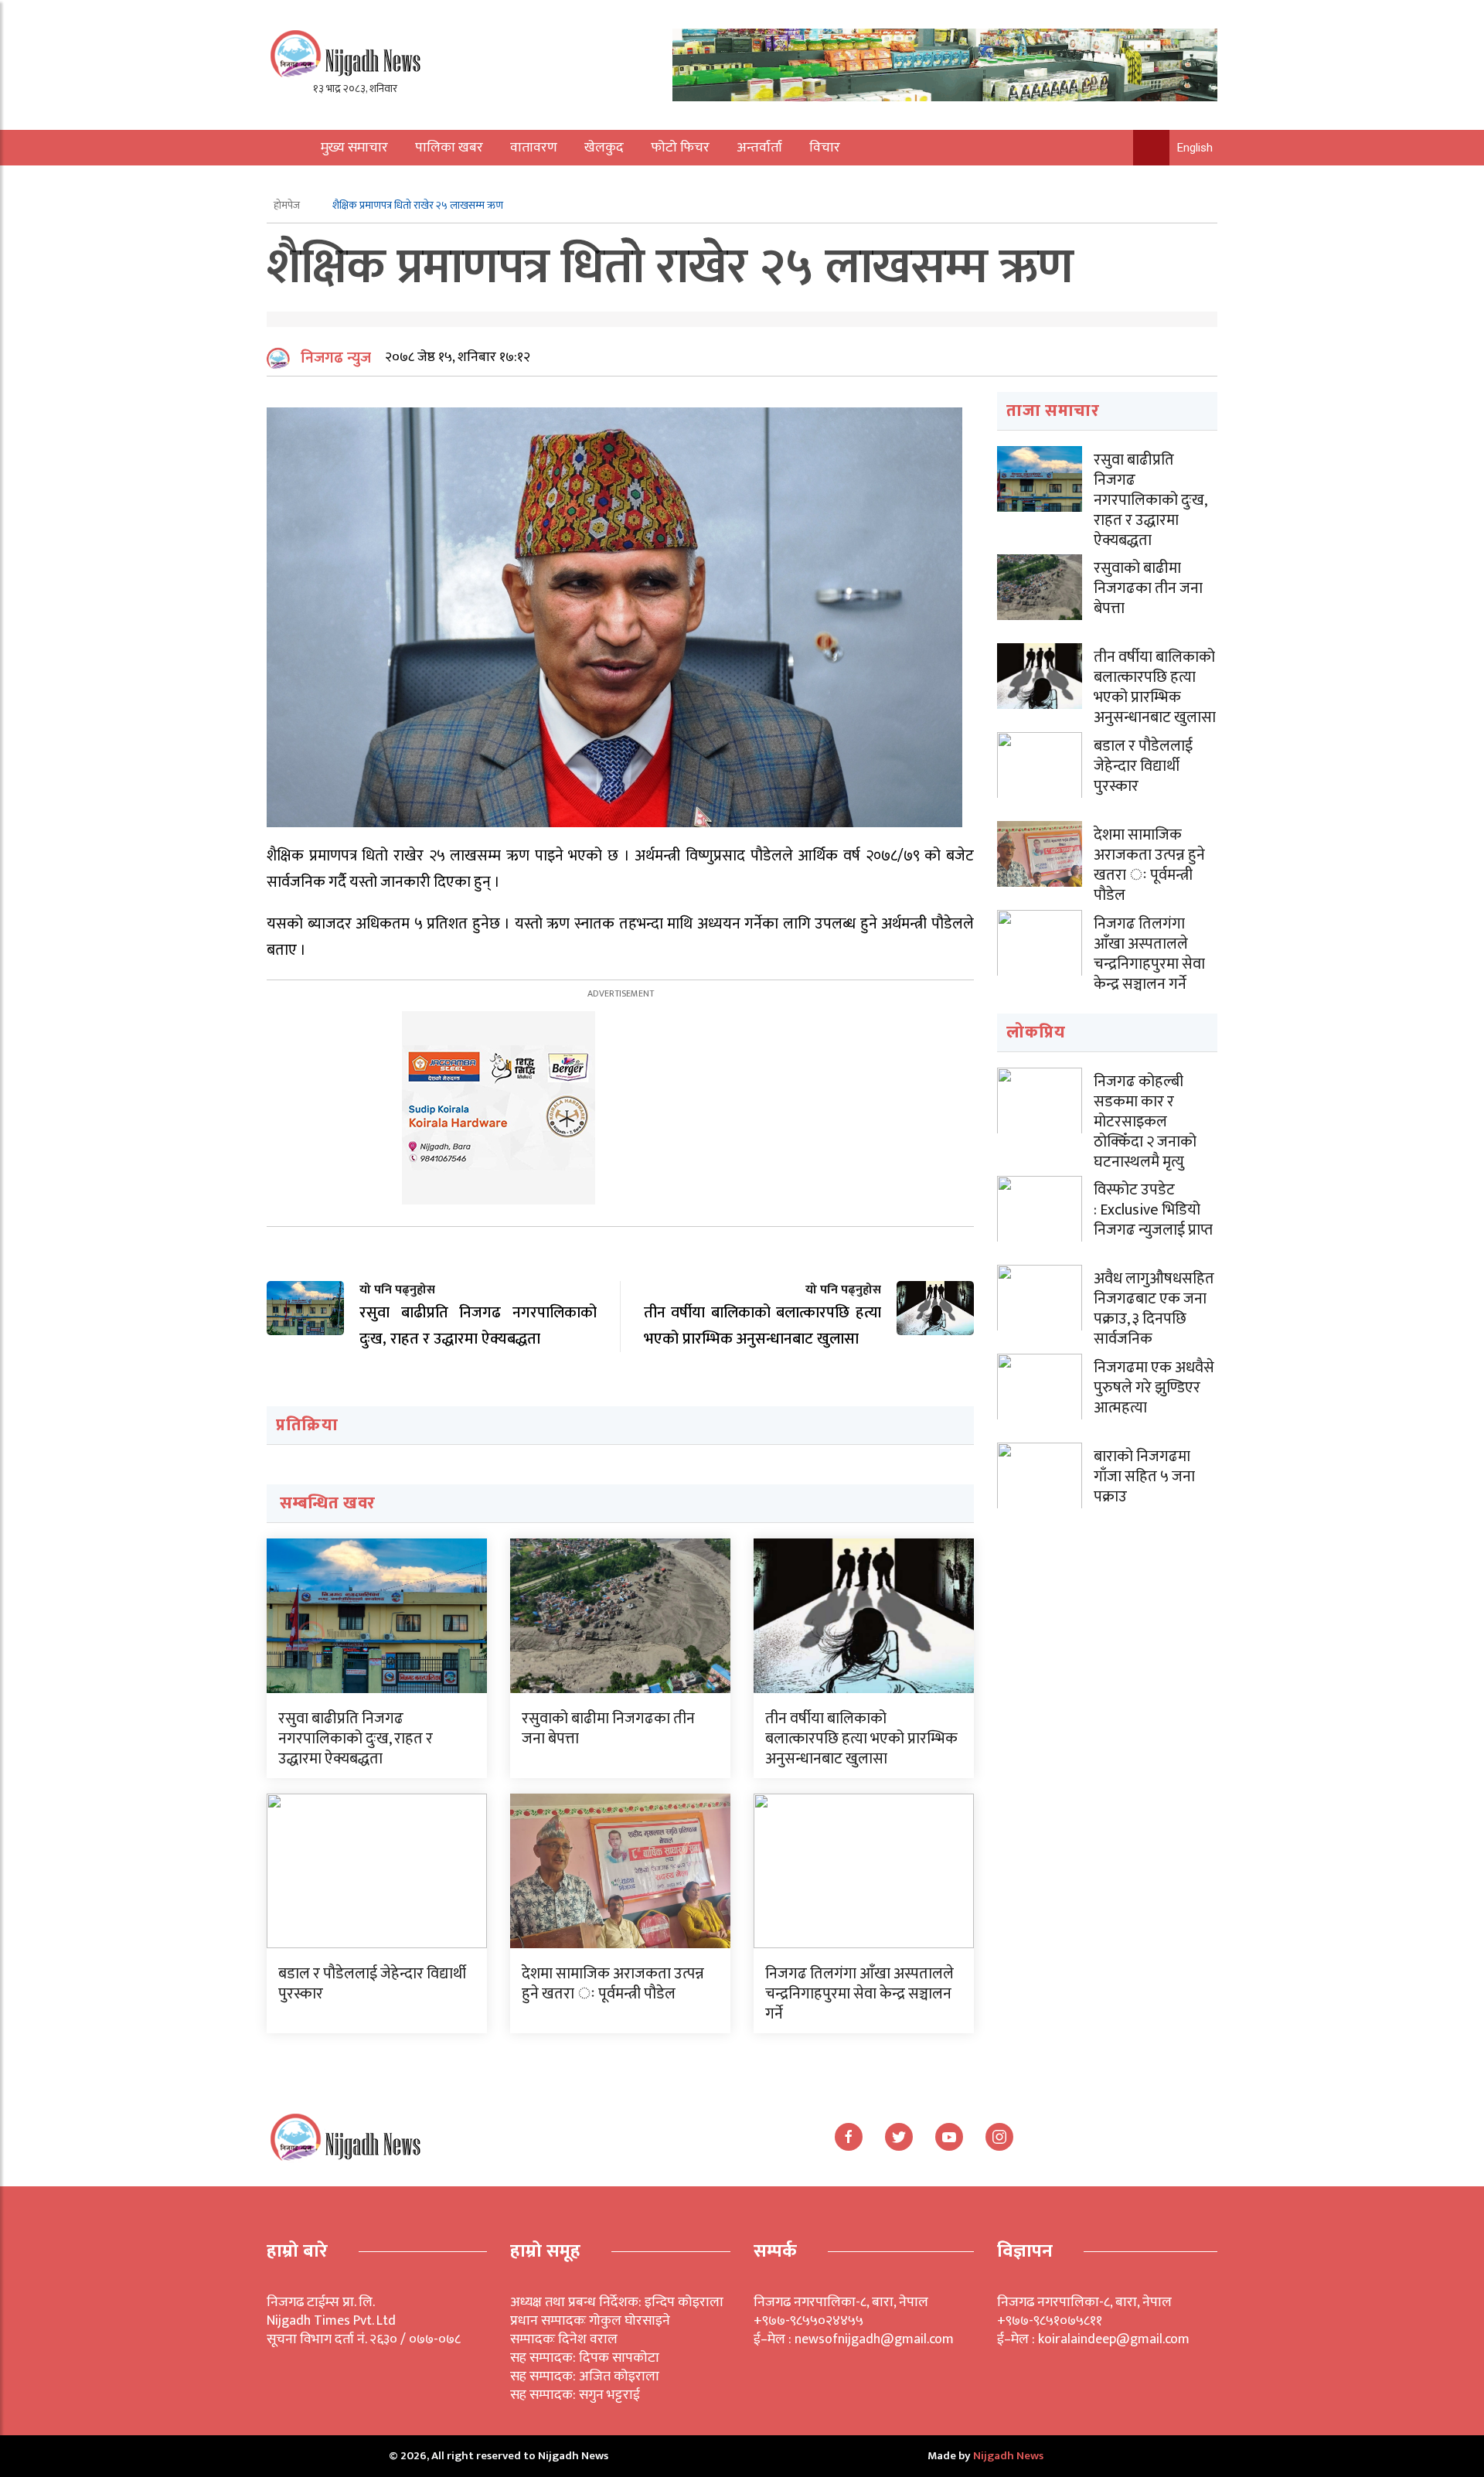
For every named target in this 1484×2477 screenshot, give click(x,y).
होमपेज (288, 205)
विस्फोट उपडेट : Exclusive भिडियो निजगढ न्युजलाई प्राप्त (1153, 1210)
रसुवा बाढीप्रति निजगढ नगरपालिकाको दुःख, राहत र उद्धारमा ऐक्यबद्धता (356, 1739)
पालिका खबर (449, 148)
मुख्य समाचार (354, 148)
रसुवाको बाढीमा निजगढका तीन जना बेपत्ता (608, 1729)
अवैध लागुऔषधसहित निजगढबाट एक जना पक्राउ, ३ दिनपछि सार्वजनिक (1154, 1309)
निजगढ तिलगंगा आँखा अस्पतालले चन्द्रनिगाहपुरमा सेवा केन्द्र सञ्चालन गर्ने (859, 1994)
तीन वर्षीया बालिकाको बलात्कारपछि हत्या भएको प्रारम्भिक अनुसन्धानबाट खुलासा (861, 1739)
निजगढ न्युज (336, 358)
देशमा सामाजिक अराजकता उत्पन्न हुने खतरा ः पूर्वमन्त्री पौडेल (613, 1984)
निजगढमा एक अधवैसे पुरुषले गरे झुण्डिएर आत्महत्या (1154, 1388)
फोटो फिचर (680, 148)
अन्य (323, 183)
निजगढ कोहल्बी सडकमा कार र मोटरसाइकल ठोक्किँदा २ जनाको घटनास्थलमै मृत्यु (1145, 1122)
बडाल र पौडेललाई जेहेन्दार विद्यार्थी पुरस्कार (372, 1984)
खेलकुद (604, 148)
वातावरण (534, 148)
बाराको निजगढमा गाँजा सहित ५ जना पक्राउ (1144, 1477)
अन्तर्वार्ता (759, 148)
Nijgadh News (1008, 2456)
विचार (825, 148)
